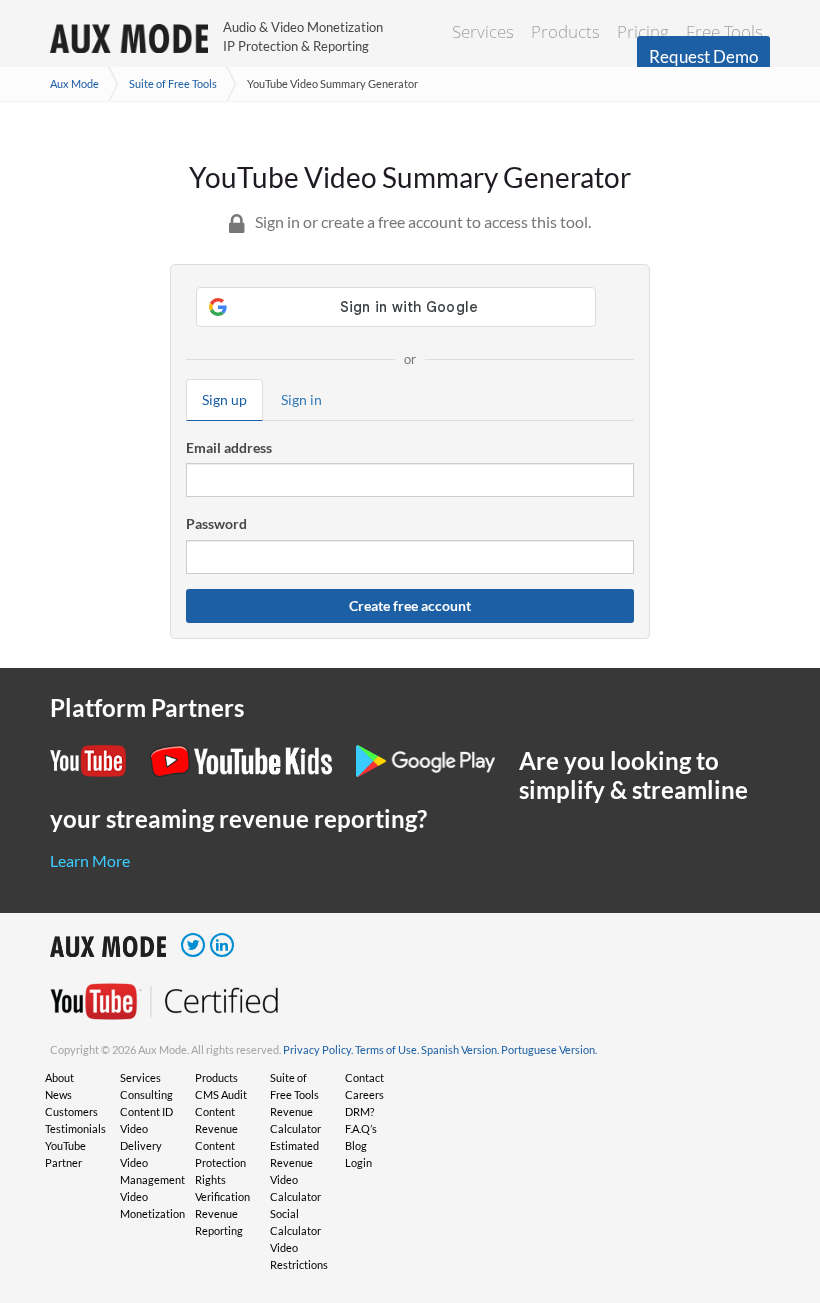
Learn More (90, 860)
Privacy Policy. (318, 1049)
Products (565, 31)
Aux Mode (74, 83)
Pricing (643, 31)
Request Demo (703, 56)
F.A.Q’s (361, 1128)
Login (358, 1162)
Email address (229, 447)
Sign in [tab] (301, 399)
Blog (356, 1145)
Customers (71, 1111)
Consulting (146, 1094)
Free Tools (724, 31)
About (59, 1077)
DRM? (359, 1111)
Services (483, 31)
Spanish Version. (460, 1049)
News (58, 1094)
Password (216, 523)
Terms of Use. (387, 1049)
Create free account (410, 605)
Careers (364, 1094)
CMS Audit (221, 1094)
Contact (364, 1077)
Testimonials (75, 1128)
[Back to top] (775, 1184)
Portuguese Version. (549, 1049)
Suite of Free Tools (173, 83)
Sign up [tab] (224, 399)
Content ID (146, 1111)
